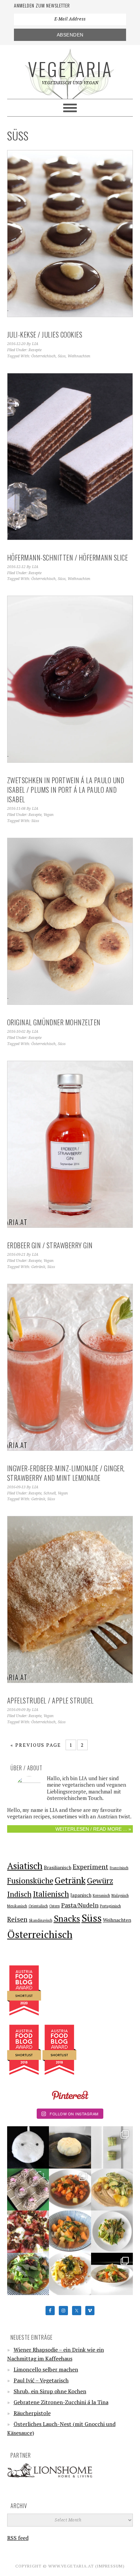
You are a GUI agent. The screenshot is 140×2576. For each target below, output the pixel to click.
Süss (62, 356)
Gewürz (100, 1881)
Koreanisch (101, 1895)
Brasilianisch (58, 1867)
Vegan (49, 815)
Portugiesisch (110, 1906)
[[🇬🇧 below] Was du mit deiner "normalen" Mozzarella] (28, 2232)
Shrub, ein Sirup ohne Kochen (50, 2391)
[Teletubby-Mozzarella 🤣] (28, 2147)
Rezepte (35, 350)
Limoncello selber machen (46, 2369)
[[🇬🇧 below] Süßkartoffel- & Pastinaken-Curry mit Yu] (70, 2232)
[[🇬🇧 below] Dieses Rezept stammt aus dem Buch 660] (70, 2190)
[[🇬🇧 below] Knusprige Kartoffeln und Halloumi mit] (112, 2232)
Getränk (38, 1267)
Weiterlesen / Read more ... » (93, 1829)
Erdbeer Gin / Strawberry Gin (50, 1245)
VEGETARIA (70, 69)
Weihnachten (79, 356)
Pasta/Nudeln (80, 1905)
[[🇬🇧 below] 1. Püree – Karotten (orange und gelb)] (70, 2274)
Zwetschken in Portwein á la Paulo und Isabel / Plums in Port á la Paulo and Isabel (66, 790)
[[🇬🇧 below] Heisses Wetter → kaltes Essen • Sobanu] (28, 2190)
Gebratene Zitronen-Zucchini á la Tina (61, 2402)
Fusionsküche (30, 1881)
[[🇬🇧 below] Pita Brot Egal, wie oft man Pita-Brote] (70, 2147)
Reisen (17, 1919)
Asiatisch (25, 1866)
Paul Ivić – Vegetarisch (41, 2380)
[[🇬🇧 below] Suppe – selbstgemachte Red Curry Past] (28, 2274)
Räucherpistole (32, 2413)
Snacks (67, 1918)
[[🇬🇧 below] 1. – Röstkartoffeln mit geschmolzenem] (112, 2190)
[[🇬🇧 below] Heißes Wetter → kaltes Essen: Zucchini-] (112, 2147)
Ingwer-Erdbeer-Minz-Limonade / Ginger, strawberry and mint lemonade (66, 1473)
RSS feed (18, 2538)
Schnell (50, 1493)
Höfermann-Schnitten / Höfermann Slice (68, 557)
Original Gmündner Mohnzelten (54, 1022)
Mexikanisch (17, 1906)
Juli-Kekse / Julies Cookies (45, 334)
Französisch (119, 1868)
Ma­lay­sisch (120, 1895)
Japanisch (81, 1895)
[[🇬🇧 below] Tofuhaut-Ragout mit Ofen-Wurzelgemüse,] (112, 2274)
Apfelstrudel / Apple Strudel (50, 1700)
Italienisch (51, 1894)
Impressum (110, 2566)
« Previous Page (36, 1745)
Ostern (55, 1906)
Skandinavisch (41, 1920)
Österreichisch (43, 356)
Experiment (91, 1867)
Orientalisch (38, 1906)
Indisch (19, 1894)
